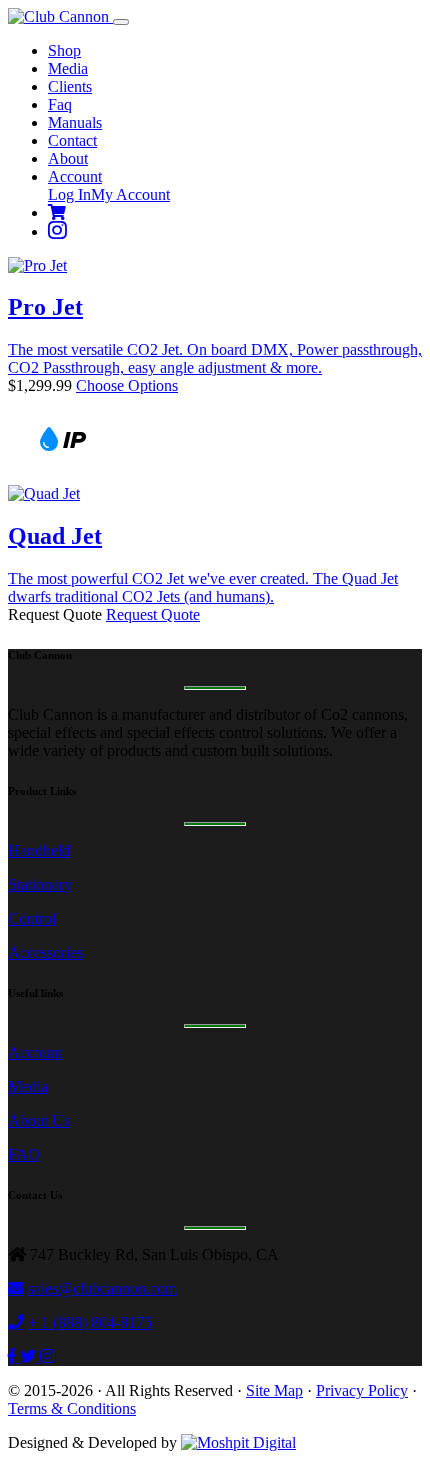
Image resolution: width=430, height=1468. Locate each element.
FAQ (24, 1154)
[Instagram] (57, 231)
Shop (64, 50)
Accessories (45, 952)
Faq (60, 104)
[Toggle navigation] (121, 22)
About (68, 158)
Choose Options (127, 385)
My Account (130, 194)
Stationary (40, 884)
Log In (69, 194)
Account (75, 176)
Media (68, 68)
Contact (72, 140)
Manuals (75, 122)
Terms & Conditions (72, 1408)
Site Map (274, 1390)
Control (32, 918)
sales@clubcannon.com (102, 1288)
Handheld (39, 850)
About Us (39, 1120)
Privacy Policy (362, 1390)
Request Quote (153, 614)
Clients (70, 86)
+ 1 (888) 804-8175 (90, 1322)
